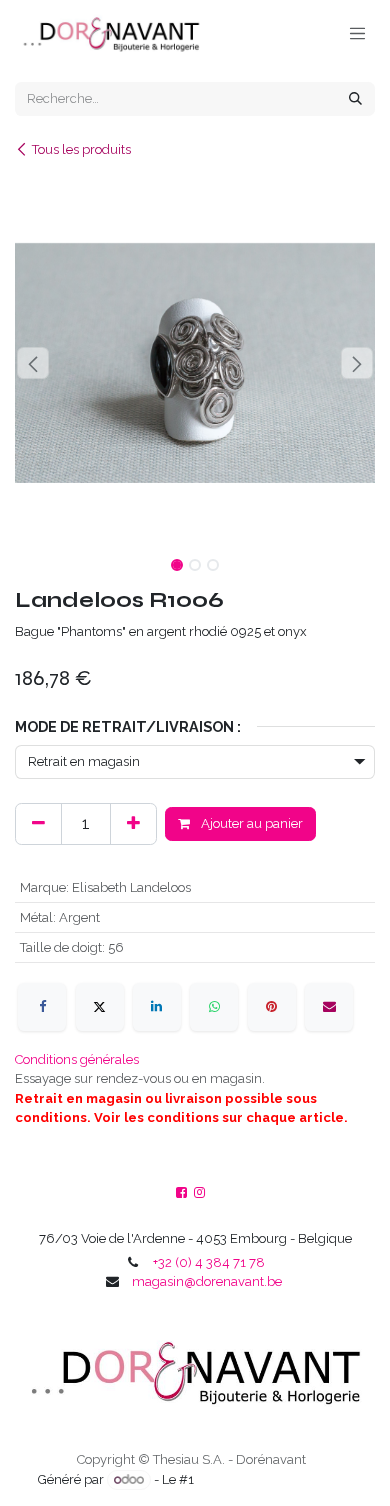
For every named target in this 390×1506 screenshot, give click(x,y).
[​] (199, 1193)
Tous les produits (81, 149)
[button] (33, 363)
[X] (100, 1007)
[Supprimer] (38, 824)
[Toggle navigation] (358, 33)
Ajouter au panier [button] (250, 823)
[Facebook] (42, 1007)
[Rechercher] (355, 99)
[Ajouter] (133, 824)
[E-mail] (329, 1007)
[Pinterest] (272, 1007)
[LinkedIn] (157, 1007)
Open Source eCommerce (274, 1479)
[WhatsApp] (214, 1007)
